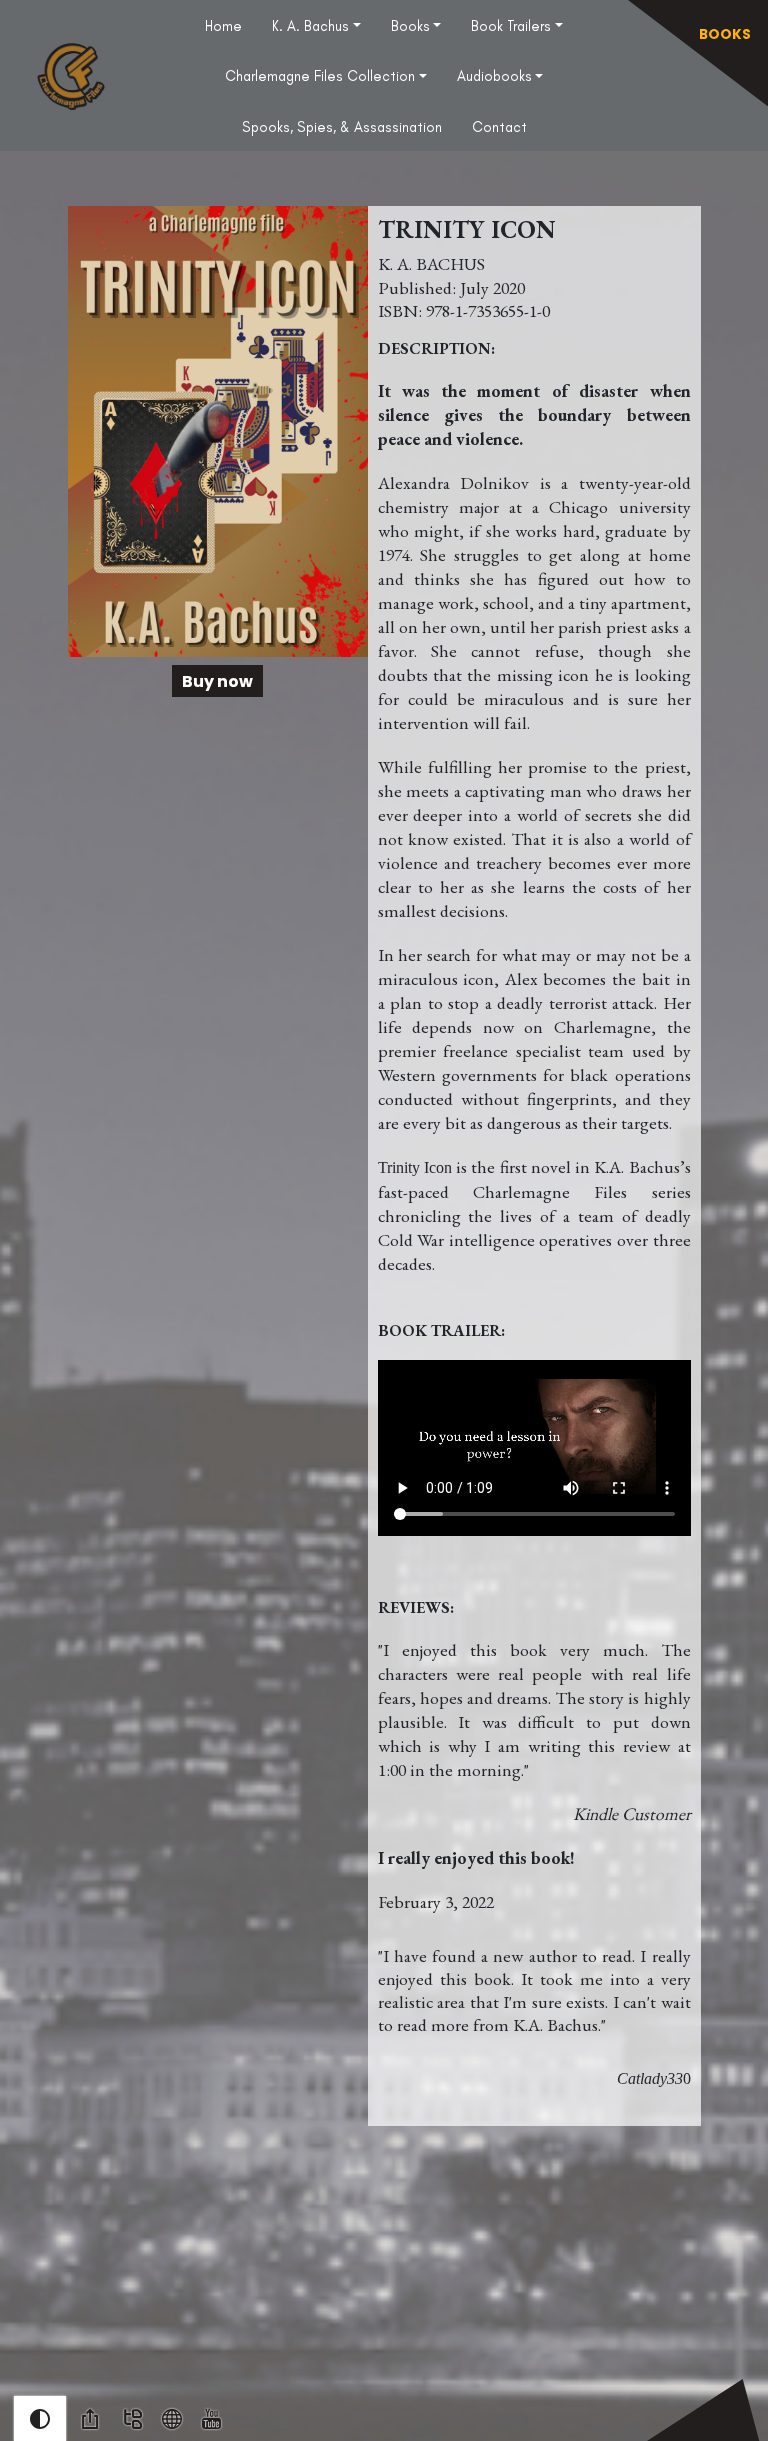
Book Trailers (511, 26)
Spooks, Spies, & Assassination (342, 127)
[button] (40, 2419)
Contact (499, 127)
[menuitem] (223, 25)
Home (223, 26)
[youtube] (211, 2418)
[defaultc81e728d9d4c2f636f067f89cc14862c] (172, 2418)
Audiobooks (494, 76)
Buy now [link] (217, 681)
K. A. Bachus (310, 26)
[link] (90, 2419)
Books (410, 26)
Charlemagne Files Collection (320, 76)
